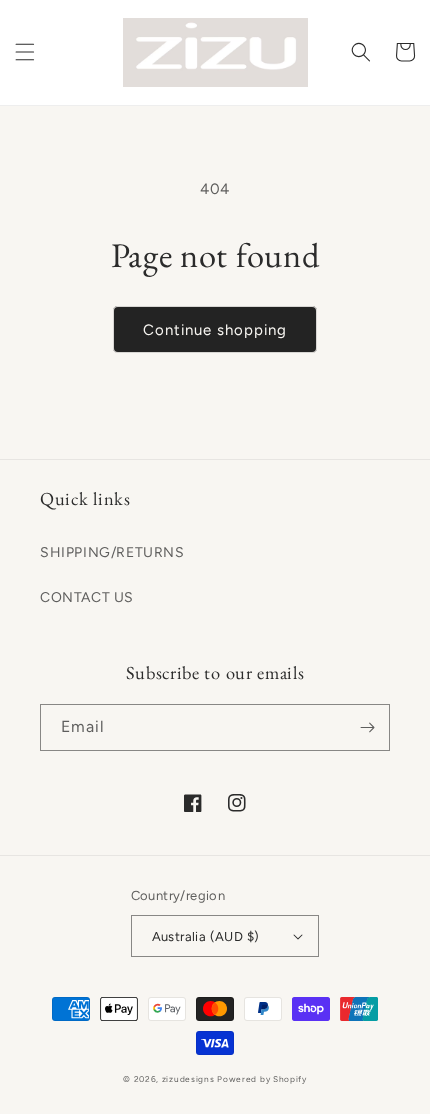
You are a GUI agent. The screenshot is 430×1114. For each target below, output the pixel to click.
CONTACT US (87, 597)
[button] (25, 52)
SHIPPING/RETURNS (112, 552)
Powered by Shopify (262, 1079)
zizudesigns (188, 1079)
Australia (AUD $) (206, 936)
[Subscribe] (367, 727)
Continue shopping (215, 330)
